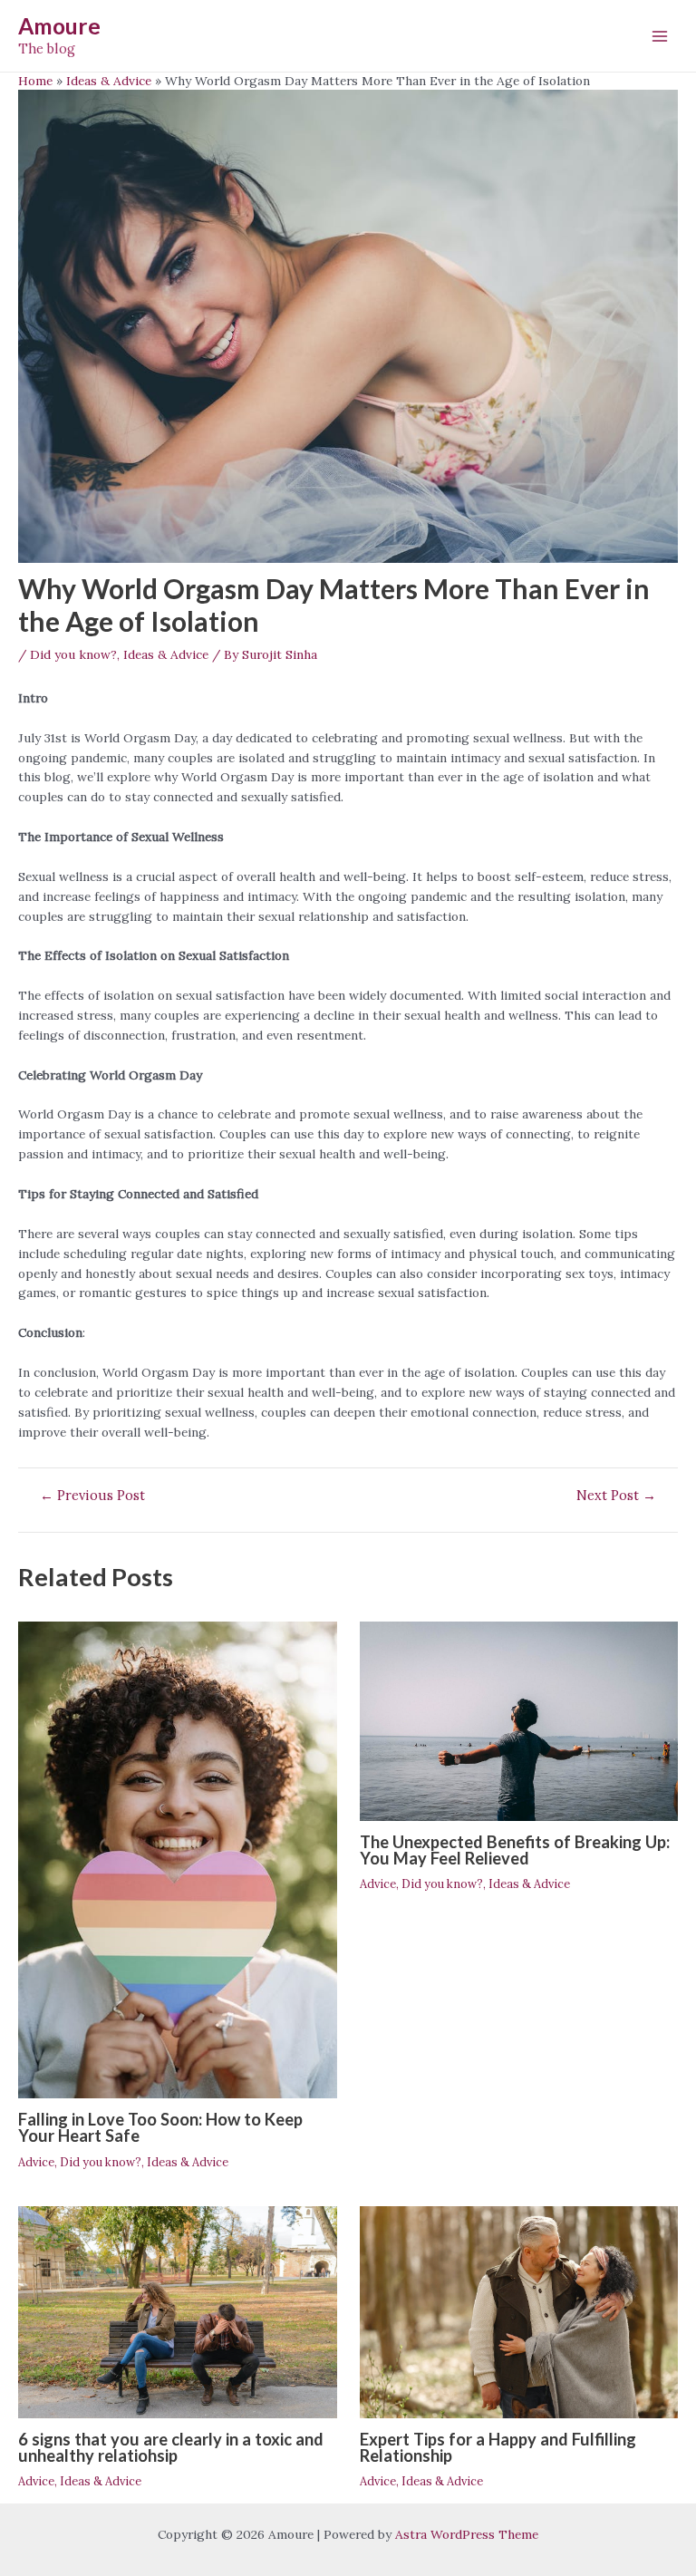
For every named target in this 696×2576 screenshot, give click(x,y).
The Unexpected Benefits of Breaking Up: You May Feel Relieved (515, 1850)
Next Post (616, 1496)
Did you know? (73, 654)
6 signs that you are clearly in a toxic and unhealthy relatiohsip (171, 2447)
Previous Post (92, 1496)
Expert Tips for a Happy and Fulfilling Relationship (498, 2447)
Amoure (59, 26)
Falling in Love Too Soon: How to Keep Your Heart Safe (160, 2127)
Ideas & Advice (166, 654)
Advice (36, 2162)
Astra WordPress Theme (467, 2534)
